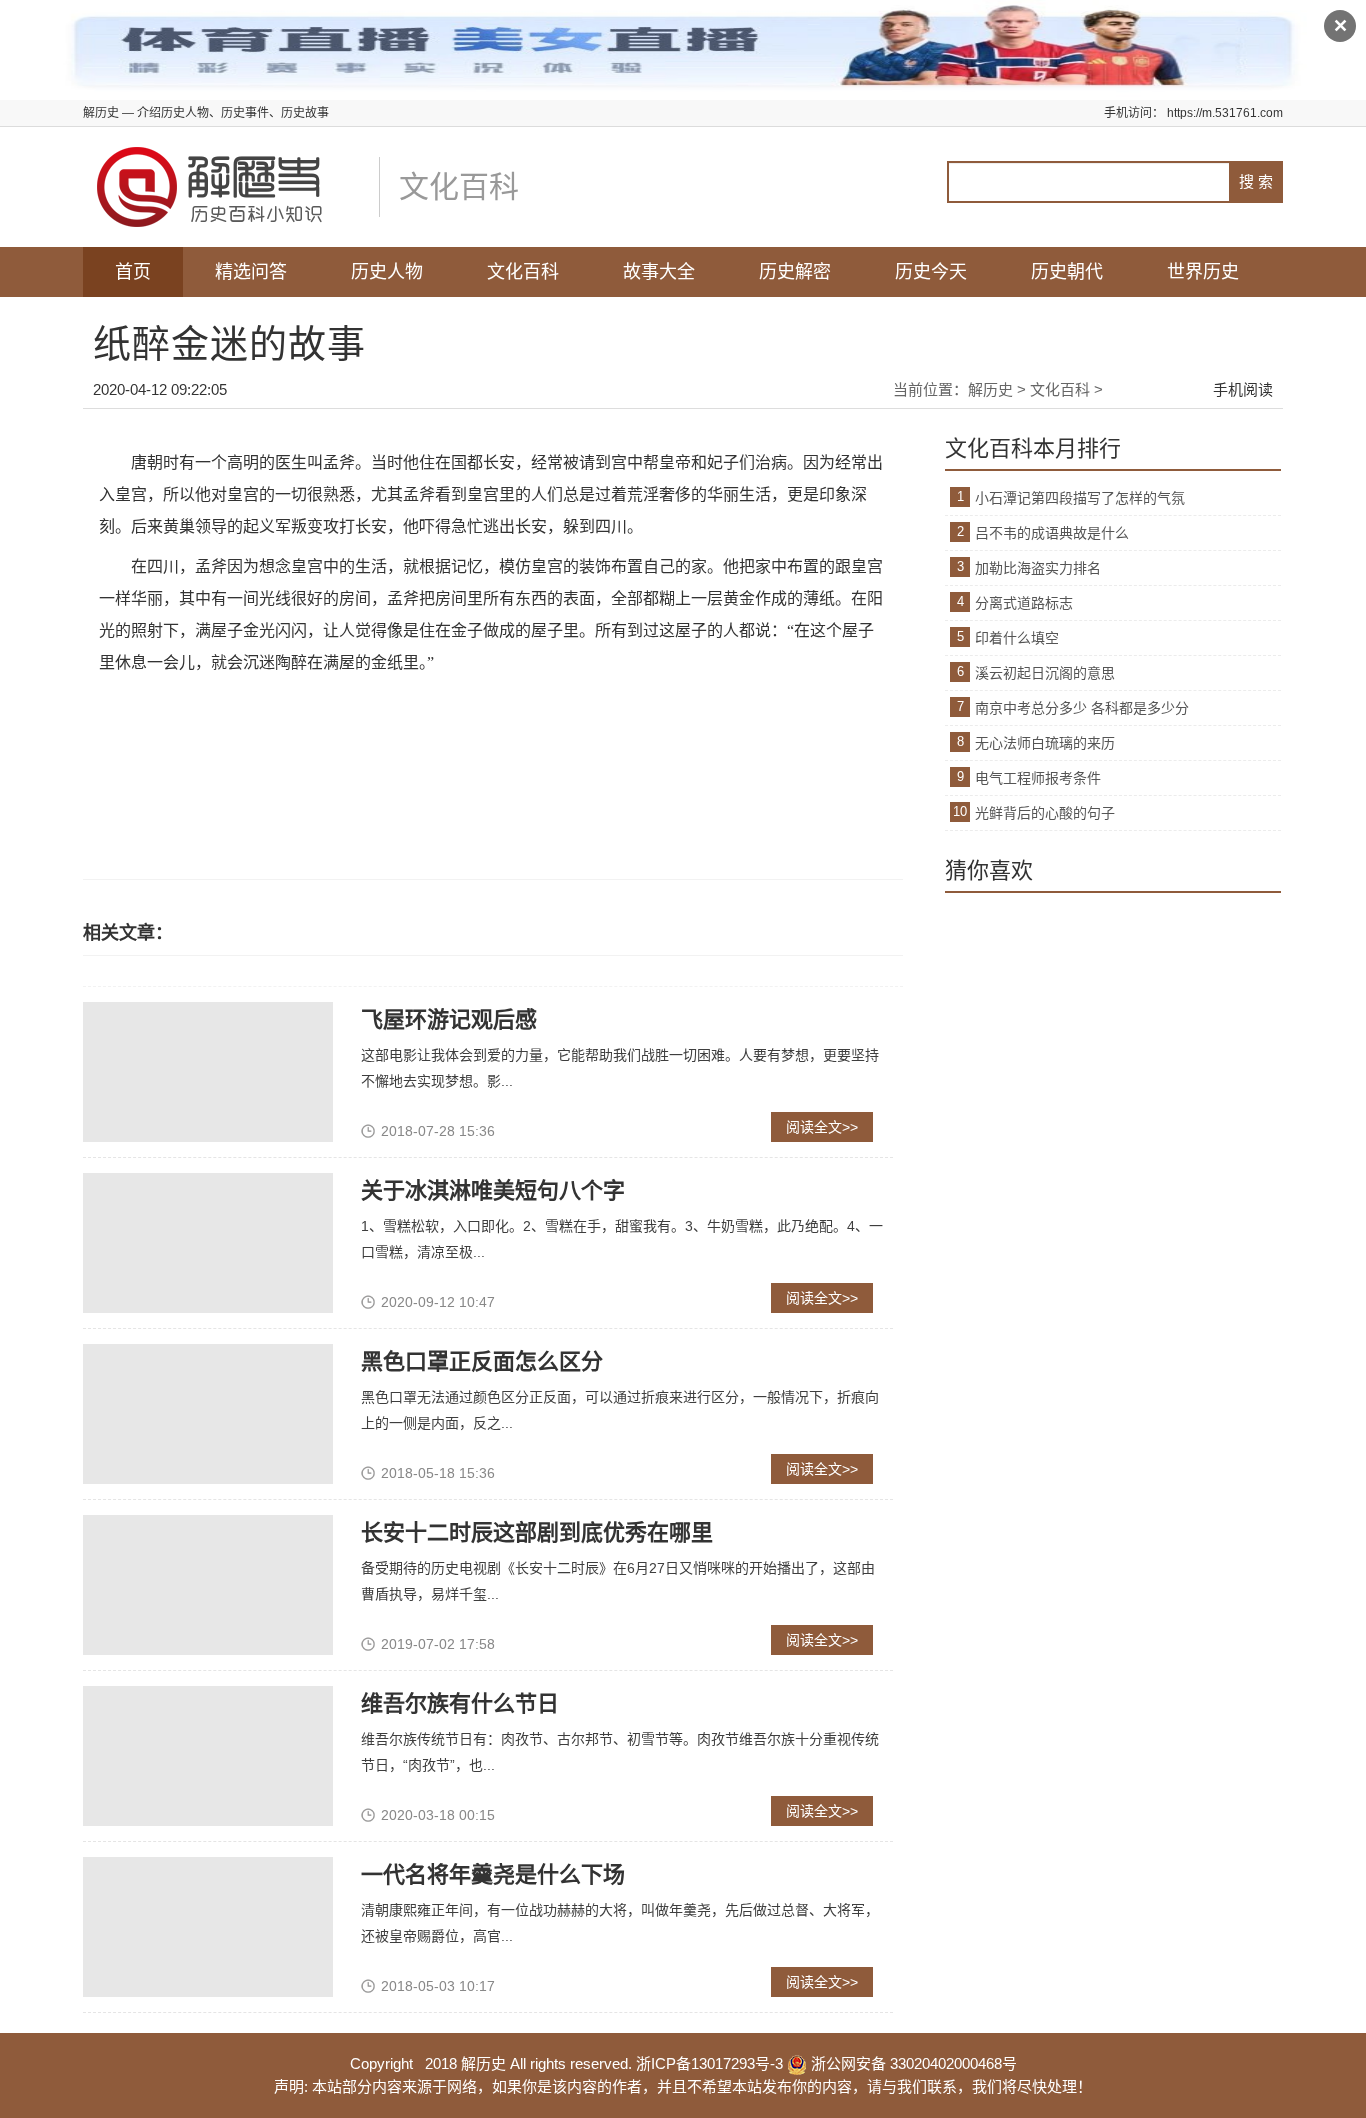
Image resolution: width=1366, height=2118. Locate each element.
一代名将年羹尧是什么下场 (493, 1874)
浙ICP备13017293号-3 (709, 2063)
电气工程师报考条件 (1038, 778)
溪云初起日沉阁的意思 (1045, 673)
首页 (133, 272)
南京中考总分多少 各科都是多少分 (1082, 708)
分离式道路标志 (1024, 603)
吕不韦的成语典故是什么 (1052, 533)
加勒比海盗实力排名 (1038, 568)
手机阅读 (1243, 389)
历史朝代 (1067, 272)
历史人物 (387, 272)
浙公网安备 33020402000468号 (912, 2063)
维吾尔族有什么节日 (460, 1703)
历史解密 (795, 272)
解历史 (990, 389)
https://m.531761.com (1225, 113)
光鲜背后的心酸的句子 (1045, 813)
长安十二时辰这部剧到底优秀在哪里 (537, 1532)
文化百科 (523, 272)
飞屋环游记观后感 (449, 1019)
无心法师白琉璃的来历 (1045, 743)
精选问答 (251, 272)
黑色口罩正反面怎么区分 (482, 1361)
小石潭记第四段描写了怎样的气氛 (1080, 498)
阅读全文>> (822, 1127)
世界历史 (1203, 272)
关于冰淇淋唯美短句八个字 (493, 1190)
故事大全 (659, 272)
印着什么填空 (1017, 638)
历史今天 (931, 272)
